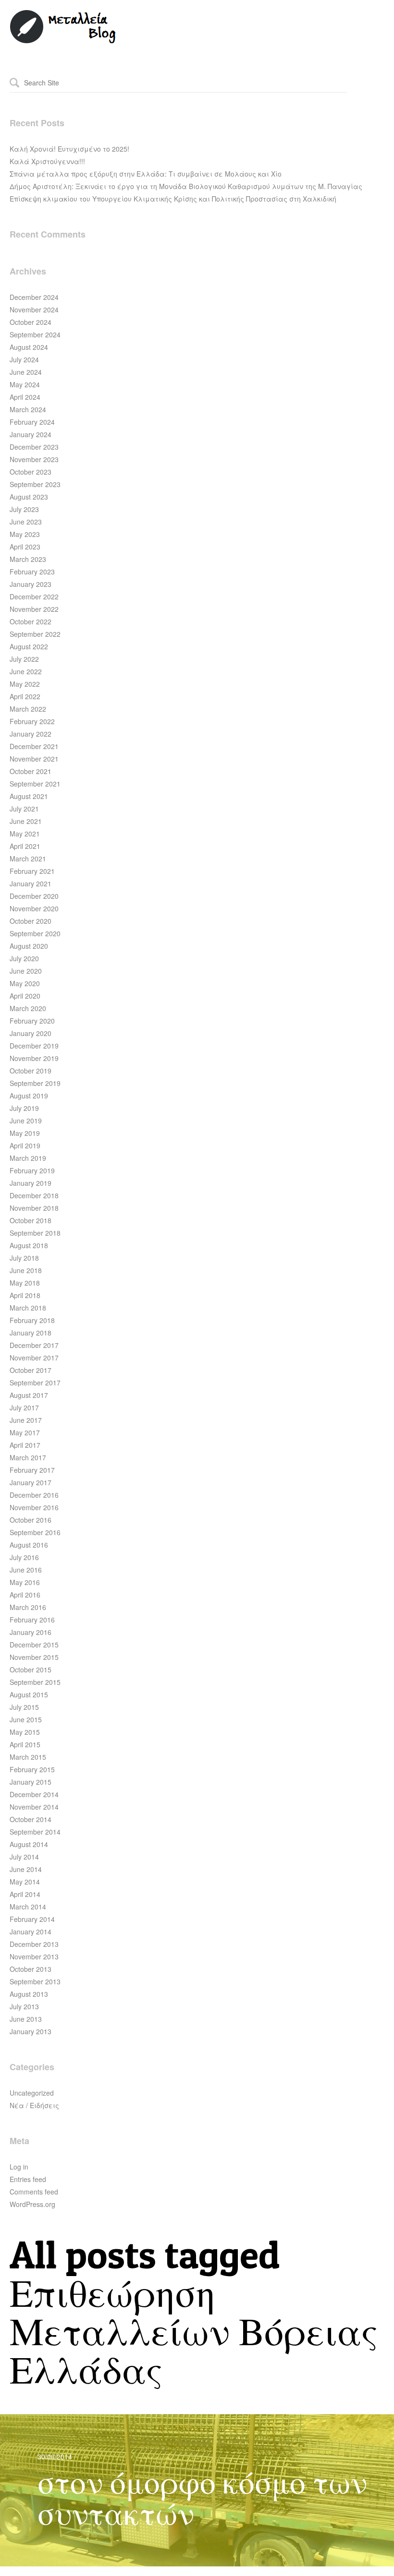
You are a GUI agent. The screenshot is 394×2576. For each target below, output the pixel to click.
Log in (19, 2167)
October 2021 (31, 771)
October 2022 (31, 621)
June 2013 (26, 2019)
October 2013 (31, 1969)
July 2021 (24, 809)
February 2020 (32, 1021)
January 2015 (31, 1782)
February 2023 (32, 572)
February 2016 (32, 1620)
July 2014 (24, 1857)
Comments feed (34, 2192)
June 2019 (26, 1121)
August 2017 (29, 1395)
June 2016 (26, 1570)
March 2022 (28, 709)
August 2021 (29, 796)
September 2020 (35, 933)
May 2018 (25, 1283)
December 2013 (34, 1944)
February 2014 (32, 1919)
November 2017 (34, 1358)
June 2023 (26, 522)
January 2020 (31, 1033)
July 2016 (24, 1557)
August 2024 (29, 347)
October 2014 (31, 1819)
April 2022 (25, 696)
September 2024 (35, 334)
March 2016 (28, 1607)
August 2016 (29, 1545)
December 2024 (34, 297)
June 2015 (26, 1719)
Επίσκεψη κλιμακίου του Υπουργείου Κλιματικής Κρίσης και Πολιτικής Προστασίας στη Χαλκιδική (173, 199)
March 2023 (28, 559)
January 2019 (31, 1183)
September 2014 (35, 1832)
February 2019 (32, 1170)
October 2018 (31, 1220)
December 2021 (34, 746)
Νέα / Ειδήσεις (34, 2105)
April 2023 (25, 547)
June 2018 (26, 1270)
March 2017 (28, 1457)
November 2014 (34, 1807)
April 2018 (25, 1295)
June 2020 (26, 971)
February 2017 (32, 1470)
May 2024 (25, 384)
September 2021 (35, 784)
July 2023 (24, 509)
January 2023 (31, 584)
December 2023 (34, 447)
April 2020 (25, 996)
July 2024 (24, 359)
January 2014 (31, 1932)
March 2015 (28, 1757)
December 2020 (34, 896)
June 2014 (26, 1869)
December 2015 (34, 1645)
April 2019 (25, 1145)
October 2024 (31, 322)
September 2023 (35, 484)
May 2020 (25, 983)
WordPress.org (32, 2204)
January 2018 (31, 1333)
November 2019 (34, 1058)
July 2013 (24, 2006)
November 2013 (34, 1956)
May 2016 (25, 1582)
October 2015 (31, 1670)
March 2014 (28, 1907)
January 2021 (31, 883)
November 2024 (34, 310)
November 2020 (34, 908)
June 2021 (26, 821)
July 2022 (24, 659)
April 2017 (25, 1445)
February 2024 (32, 422)
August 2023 (29, 497)
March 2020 (28, 1008)
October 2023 (31, 472)
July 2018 (24, 1258)
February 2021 (32, 871)
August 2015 (29, 1694)
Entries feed (28, 2179)
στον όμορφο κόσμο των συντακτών (202, 2498)
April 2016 (25, 1595)
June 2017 (26, 1420)
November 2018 (34, 1208)
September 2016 (35, 1532)
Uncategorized (32, 2093)
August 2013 (29, 1994)
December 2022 (34, 596)
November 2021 (34, 759)
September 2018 (35, 1233)
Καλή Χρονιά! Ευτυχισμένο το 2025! (69, 149)
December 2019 (34, 1046)
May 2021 (25, 834)
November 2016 (34, 1507)
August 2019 (29, 1096)
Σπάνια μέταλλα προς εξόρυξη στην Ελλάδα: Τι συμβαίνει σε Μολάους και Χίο (146, 174)
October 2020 (31, 921)
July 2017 (24, 1407)
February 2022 (32, 721)
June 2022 (26, 671)
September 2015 (35, 1682)
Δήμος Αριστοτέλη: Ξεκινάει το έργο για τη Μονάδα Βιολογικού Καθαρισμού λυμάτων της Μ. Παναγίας (186, 186)
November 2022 (34, 609)
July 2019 (24, 1108)
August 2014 (29, 1844)
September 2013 (35, 1981)
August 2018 (29, 1245)
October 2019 (31, 1071)
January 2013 (31, 2031)
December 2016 (34, 1495)
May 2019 (25, 1133)
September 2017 (35, 1383)
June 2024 (26, 372)
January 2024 (31, 434)
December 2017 (34, 1345)
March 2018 (28, 1308)
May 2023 (25, 534)
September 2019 (35, 1083)
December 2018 (34, 1195)
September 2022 (35, 634)
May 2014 (25, 1882)
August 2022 (29, 646)
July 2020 (24, 958)
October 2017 (31, 1370)
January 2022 (31, 734)
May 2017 (25, 1432)
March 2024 (28, 409)
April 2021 (25, 846)
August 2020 (29, 946)
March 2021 (28, 859)
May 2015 (25, 1732)
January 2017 (31, 1482)
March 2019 (28, 1158)
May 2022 (25, 684)
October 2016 (31, 1520)
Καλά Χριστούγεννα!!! (47, 161)
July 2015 (24, 1707)
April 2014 (25, 1894)
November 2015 (34, 1657)
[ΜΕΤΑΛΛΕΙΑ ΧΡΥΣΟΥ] (63, 41)
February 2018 (32, 1320)
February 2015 (32, 1769)
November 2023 (34, 459)
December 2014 (34, 1794)
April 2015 (25, 1744)
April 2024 (25, 397)
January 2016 (31, 1632)
